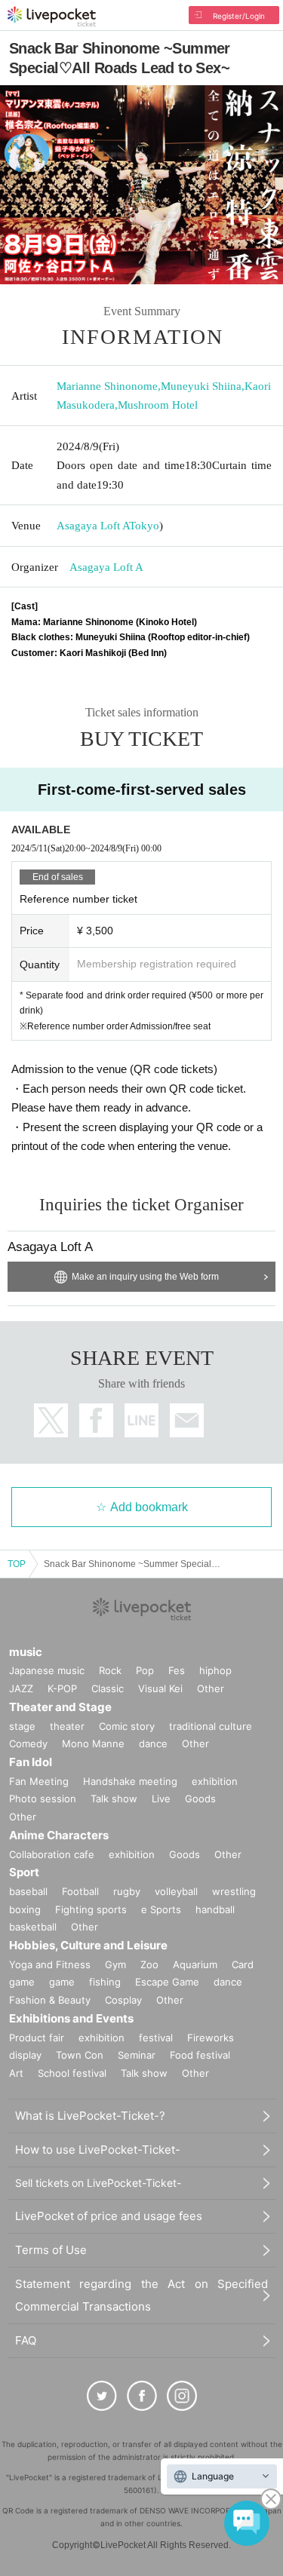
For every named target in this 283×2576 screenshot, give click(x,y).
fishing (105, 1982)
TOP (17, 1564)
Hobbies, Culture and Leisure (88, 1945)
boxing (25, 1909)
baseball (28, 1891)
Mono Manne (93, 1743)
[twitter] (102, 2396)
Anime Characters (59, 1835)
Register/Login (239, 16)
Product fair (37, 2038)
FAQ (26, 2340)
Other (211, 1688)
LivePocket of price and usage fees (109, 2216)
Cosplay (123, 2000)
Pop (145, 1670)
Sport (24, 1872)
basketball (33, 1927)
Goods (200, 1799)
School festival (72, 2073)
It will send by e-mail (187, 1420)
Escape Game (167, 1982)
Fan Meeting (39, 1781)
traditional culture (211, 1726)
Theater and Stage (60, 1707)
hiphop (215, 1670)
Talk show (114, 1799)
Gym (115, 1964)
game (62, 1982)
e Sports (161, 1909)
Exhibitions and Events (71, 2018)
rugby (127, 1891)
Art (16, 2073)
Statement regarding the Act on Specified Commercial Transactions (141, 2295)
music (26, 1652)
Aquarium (195, 1964)
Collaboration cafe (52, 1854)
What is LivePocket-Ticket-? (90, 2116)
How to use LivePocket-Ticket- (98, 2150)
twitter (51, 1420)
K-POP (62, 1688)
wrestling (234, 1891)
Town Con (80, 2055)
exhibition (215, 1781)
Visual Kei (160, 1688)
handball (215, 1909)
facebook (96, 1420)
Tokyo (144, 526)
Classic (108, 1688)
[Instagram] (182, 2396)
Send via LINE (141, 1420)
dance (153, 1743)
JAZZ (21, 1688)
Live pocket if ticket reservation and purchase (52, 17)
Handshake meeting (130, 1781)
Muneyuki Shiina (201, 386)
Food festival (200, 2055)
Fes (177, 1670)
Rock (110, 1670)
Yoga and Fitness (50, 1964)
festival (156, 2038)
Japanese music (47, 1670)
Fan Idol (31, 1762)
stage (22, 1726)
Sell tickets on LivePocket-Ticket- (98, 2183)
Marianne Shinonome (107, 386)
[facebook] (142, 2396)
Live (161, 1799)
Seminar (137, 2055)
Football (80, 1891)
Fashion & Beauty (50, 2000)
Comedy (28, 1743)
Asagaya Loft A (93, 526)
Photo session (43, 1799)
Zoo (149, 1964)
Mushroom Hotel (158, 405)
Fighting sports (91, 1909)
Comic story (127, 1726)
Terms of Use (51, 2250)
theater (67, 1726)
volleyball (176, 1891)
